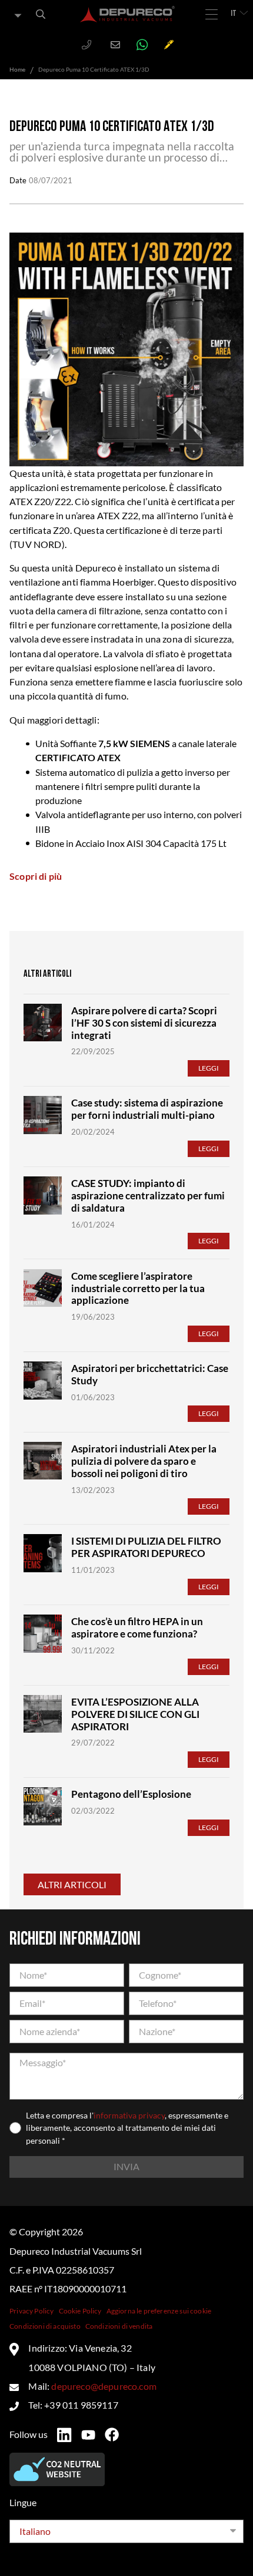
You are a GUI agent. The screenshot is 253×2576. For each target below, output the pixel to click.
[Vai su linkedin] (64, 2435)
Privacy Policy (31, 2311)
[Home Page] (128, 14)
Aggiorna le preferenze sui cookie (159, 2311)
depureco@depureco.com (104, 2386)
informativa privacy (129, 2115)
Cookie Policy (80, 2311)
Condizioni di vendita (119, 2326)
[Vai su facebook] (112, 2434)
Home (17, 69)
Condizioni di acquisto (45, 2326)
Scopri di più (36, 876)
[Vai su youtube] (88, 2435)
